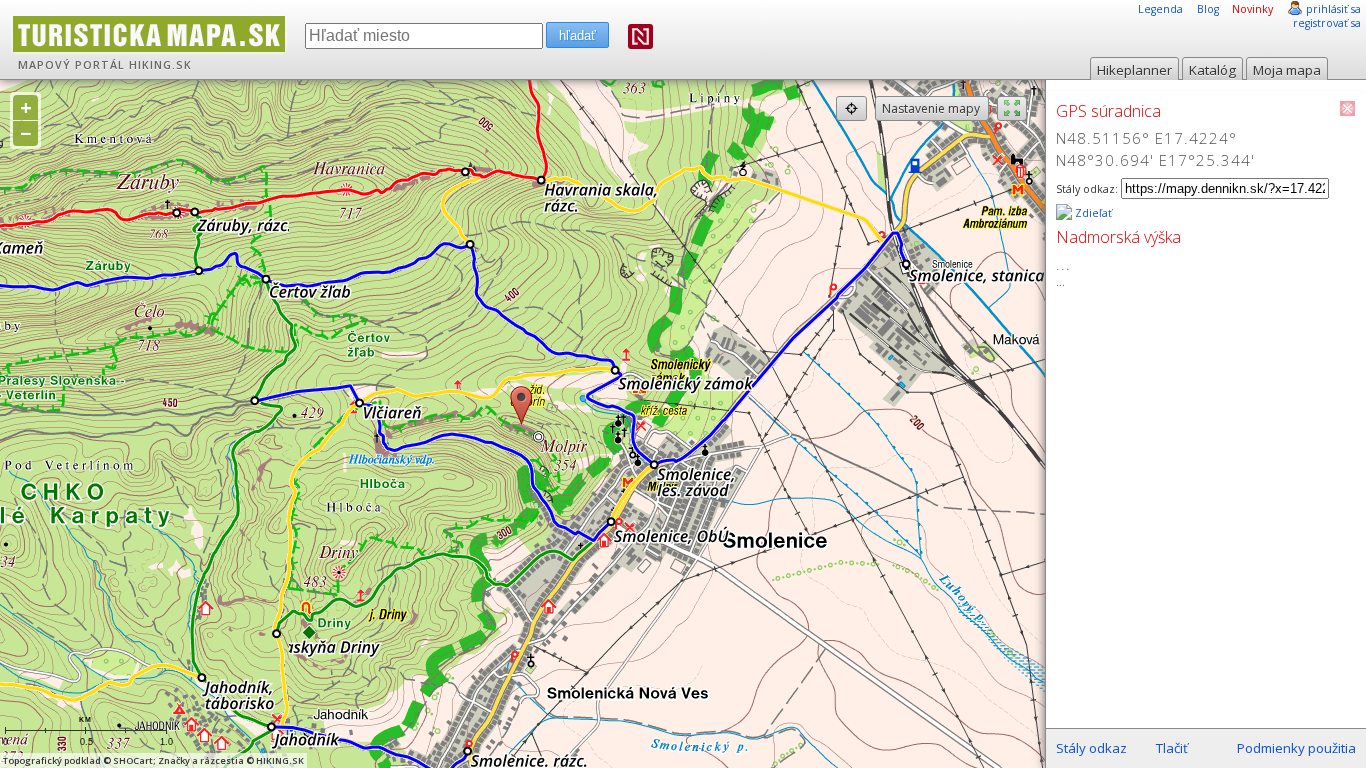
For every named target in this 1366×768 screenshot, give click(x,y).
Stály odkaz (1091, 748)
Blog (1208, 9)
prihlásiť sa (1333, 9)
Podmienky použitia (1296, 748)
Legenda (1160, 9)
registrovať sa (1327, 23)
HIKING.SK (160, 65)
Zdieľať (1092, 213)
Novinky (1252, 9)
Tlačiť (1172, 748)
